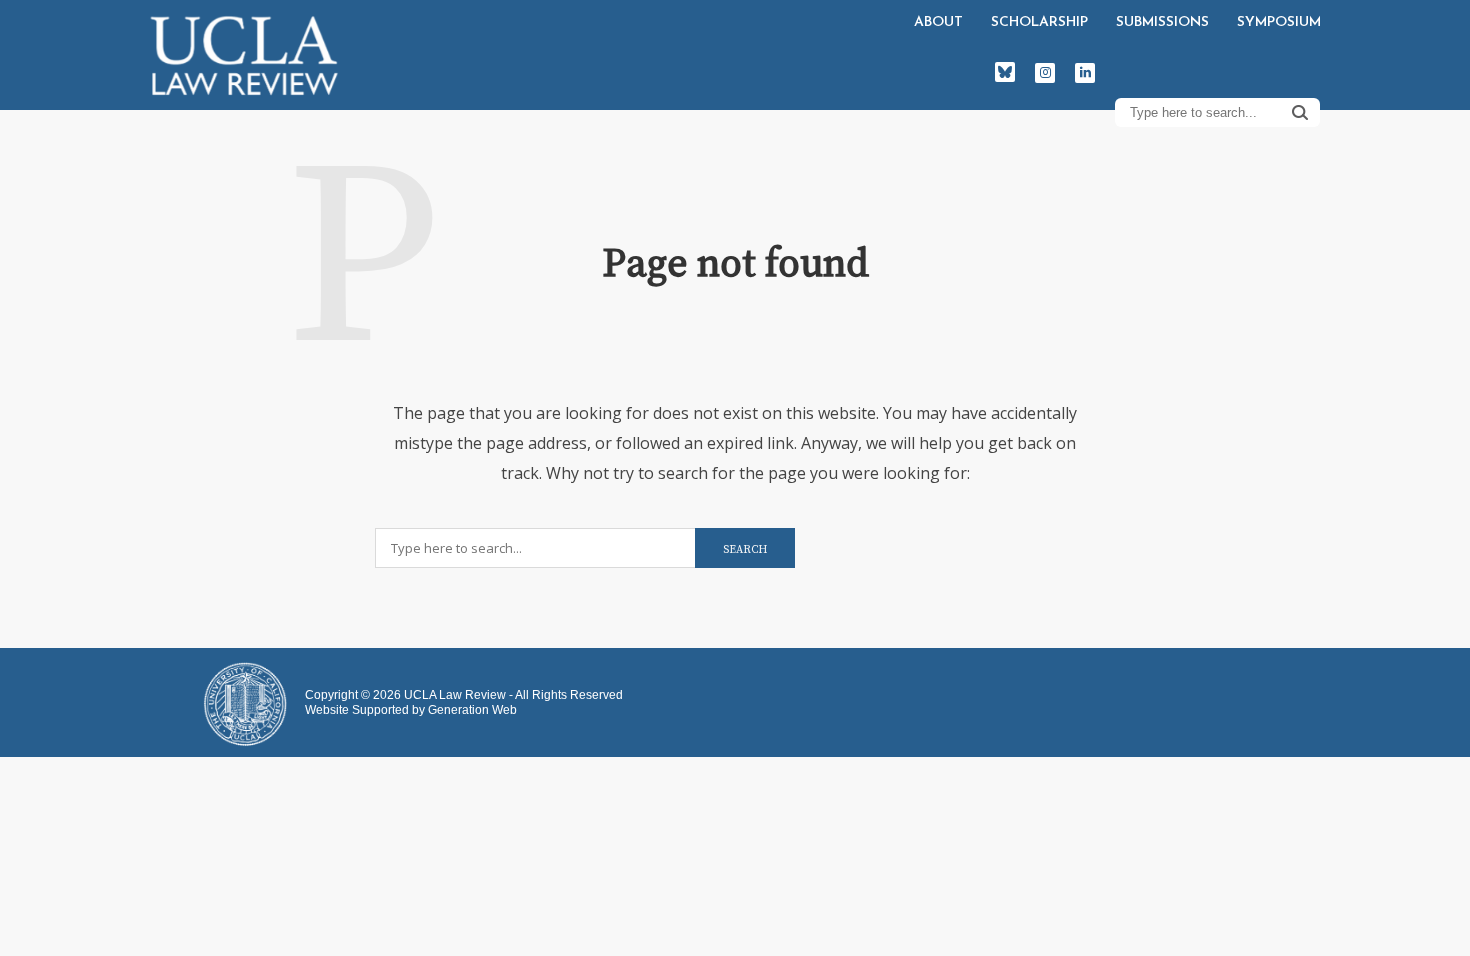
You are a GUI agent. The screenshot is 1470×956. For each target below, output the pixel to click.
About (938, 22)
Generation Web (472, 710)
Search (1300, 112)
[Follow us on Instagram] (1045, 73)
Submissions (1162, 22)
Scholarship (1039, 22)
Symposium (1279, 22)
